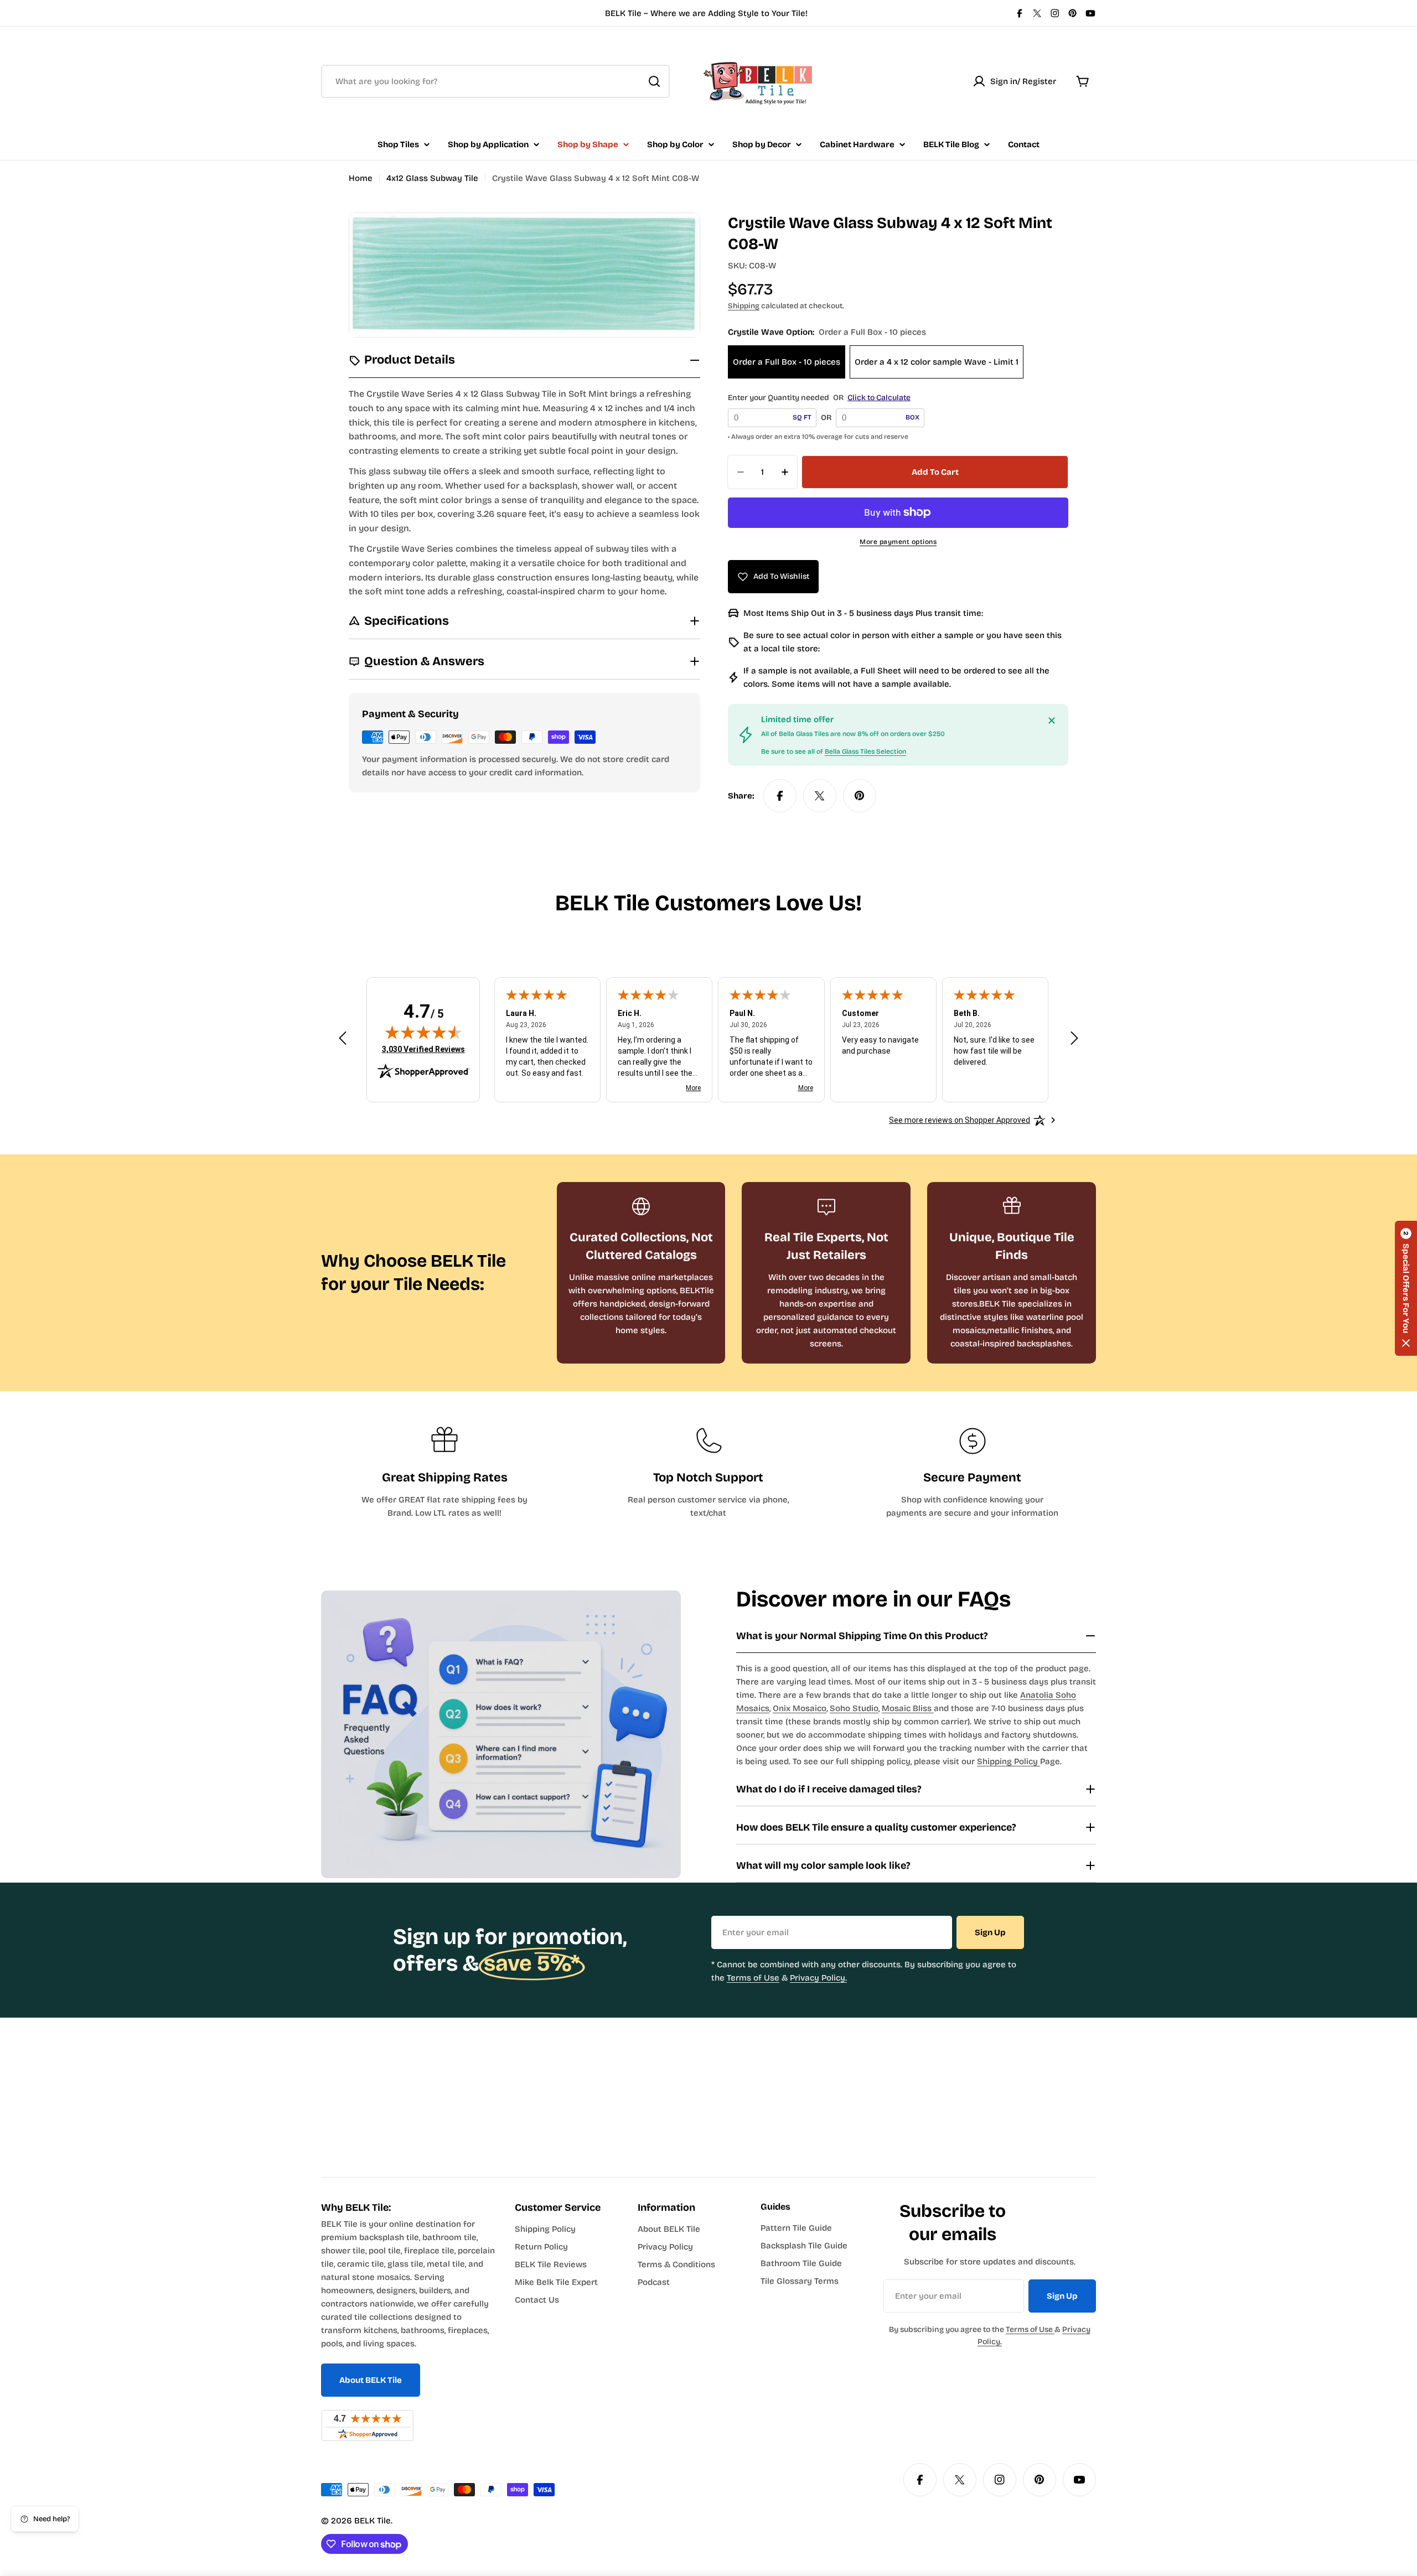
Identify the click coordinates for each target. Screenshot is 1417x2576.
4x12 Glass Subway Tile (432, 178)
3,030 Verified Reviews (423, 1049)
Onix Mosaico (800, 1708)
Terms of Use (753, 1978)
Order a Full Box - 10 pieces (787, 362)
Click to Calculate (879, 398)
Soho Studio (854, 1708)
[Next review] (1074, 1038)
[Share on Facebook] (780, 796)
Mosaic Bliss (908, 1708)
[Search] (654, 81)
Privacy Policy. (818, 1978)
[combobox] (495, 81)
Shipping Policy (1009, 1761)
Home (361, 178)
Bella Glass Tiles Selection (865, 751)
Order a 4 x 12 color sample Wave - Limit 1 (937, 362)
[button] (1406, 1288)
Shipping (744, 306)
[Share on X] (820, 796)
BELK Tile (373, 2521)
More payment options (898, 542)
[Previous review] (343, 1038)
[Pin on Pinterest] (860, 796)
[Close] (1052, 721)
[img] (423, 1032)
